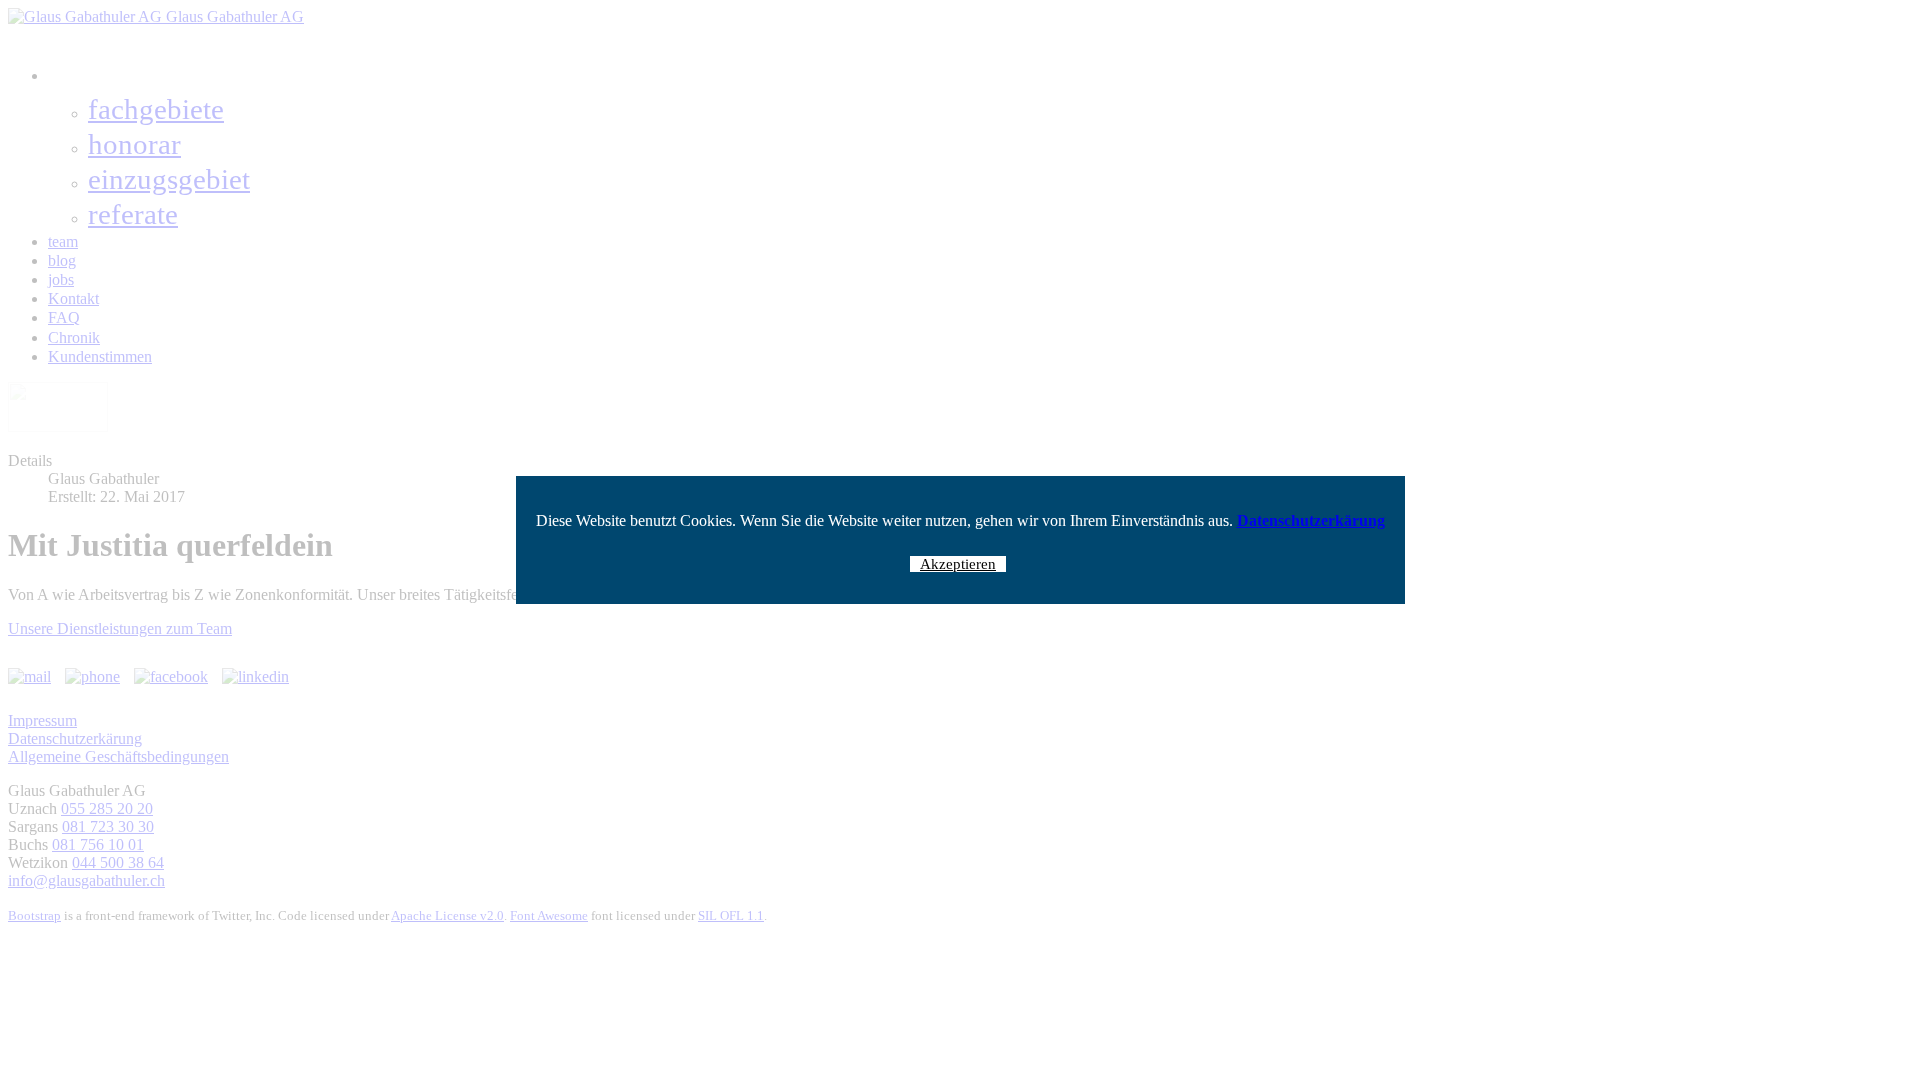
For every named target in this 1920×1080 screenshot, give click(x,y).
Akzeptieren (958, 564)
